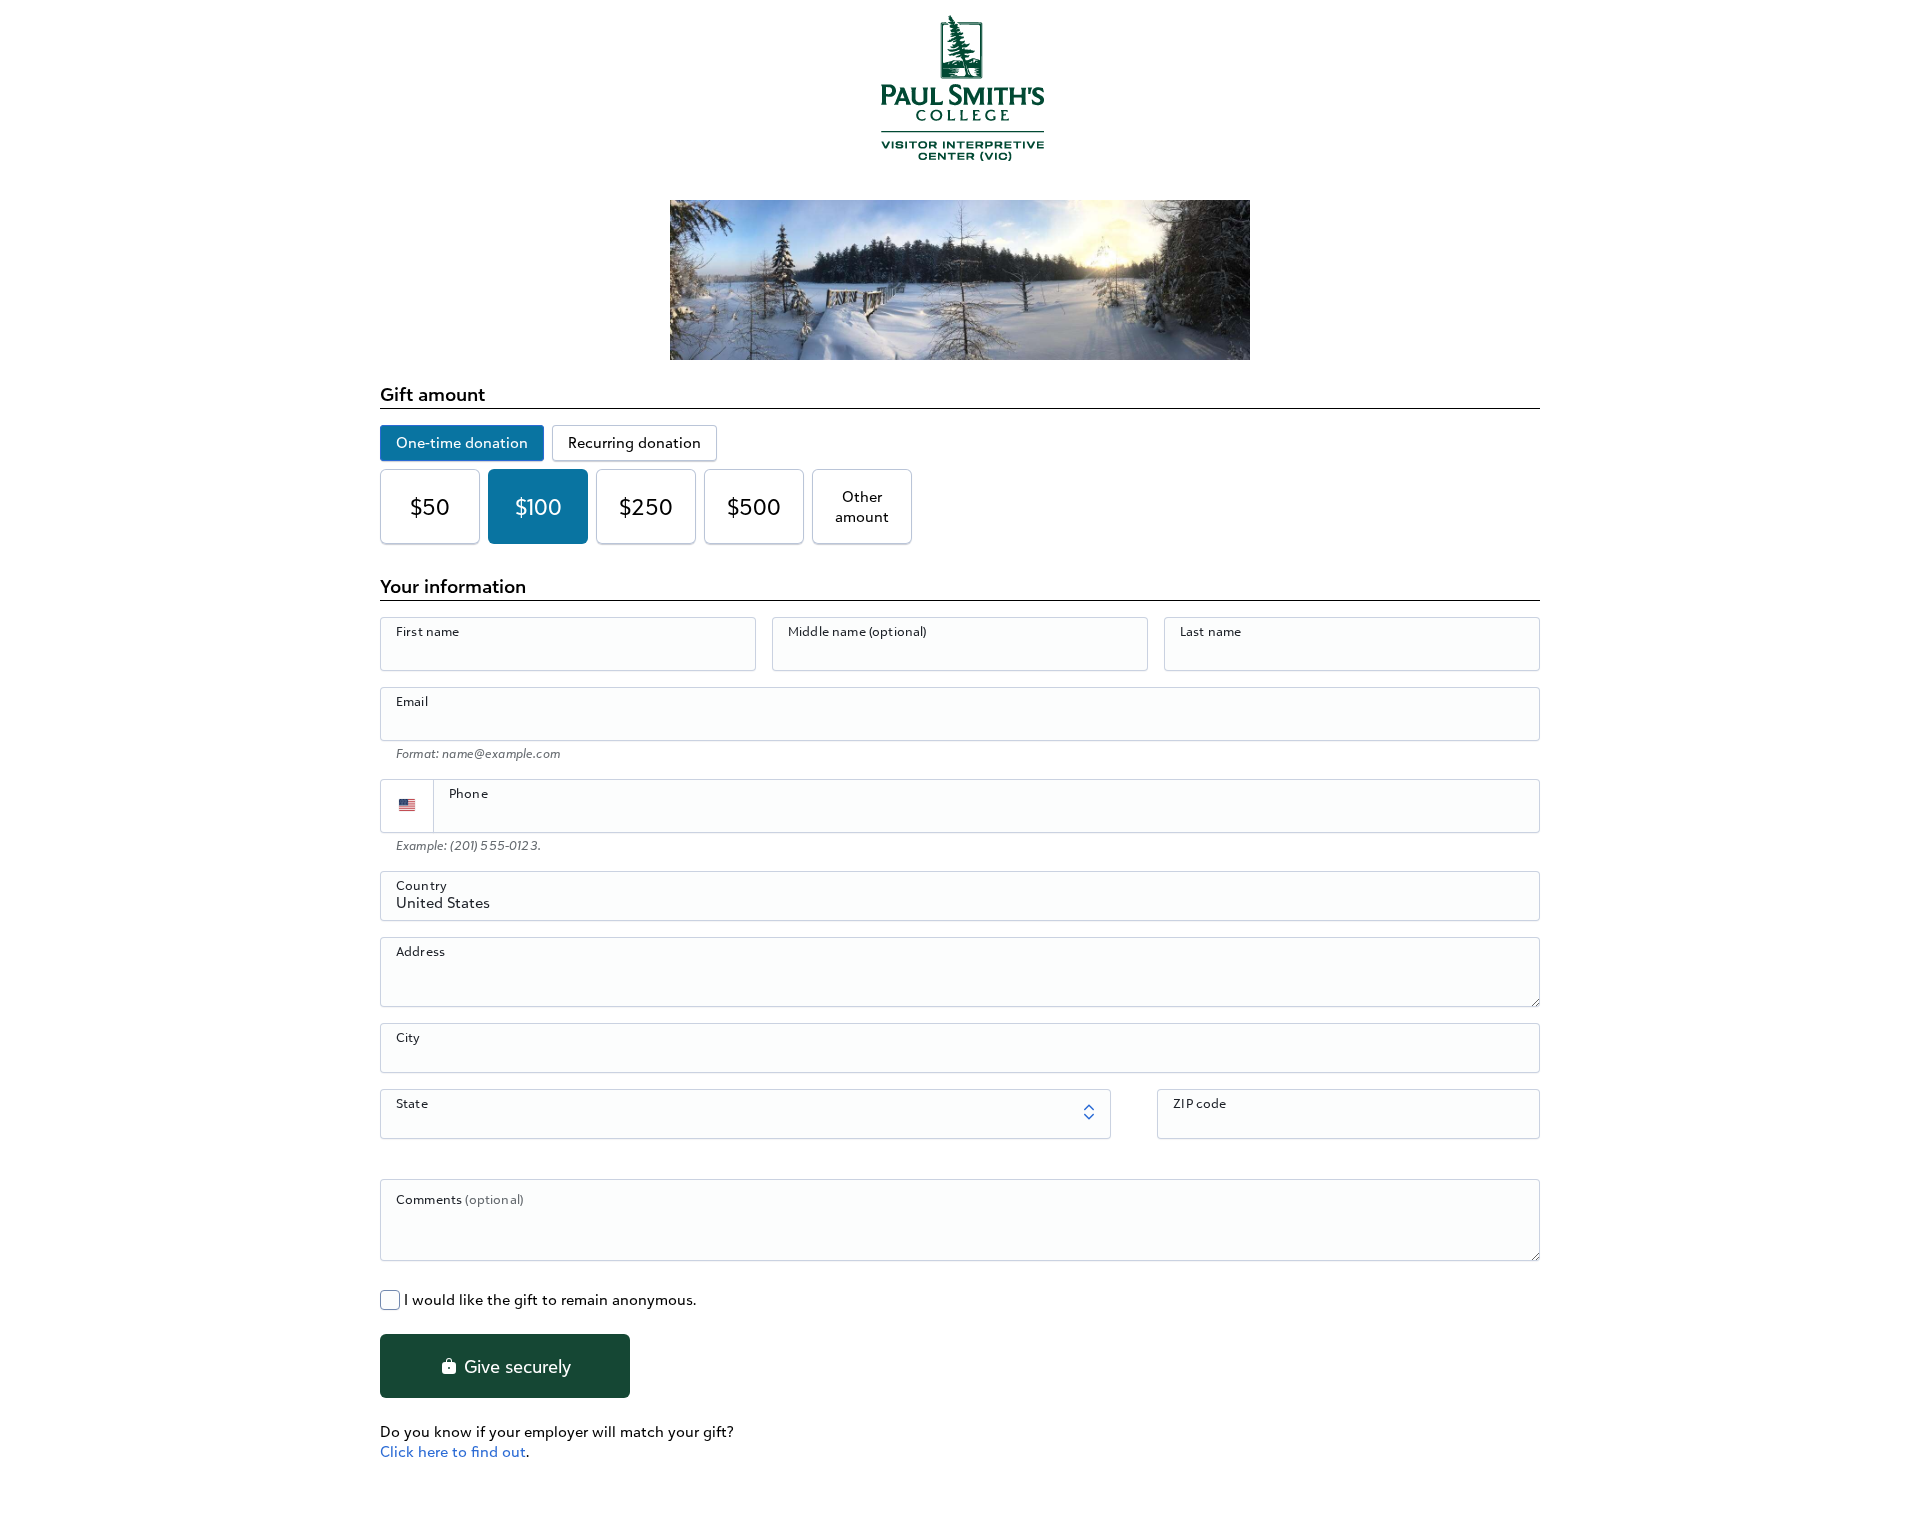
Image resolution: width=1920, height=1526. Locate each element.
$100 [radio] (538, 506)
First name (428, 631)
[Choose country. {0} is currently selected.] (407, 806)
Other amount (862, 506)
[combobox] (960, 907)
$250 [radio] (646, 506)
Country (421, 885)
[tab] (462, 443)
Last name (1210, 631)
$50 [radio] (430, 506)
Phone (468, 793)
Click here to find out (453, 1451)
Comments (459, 1199)
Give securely (515, 1366)
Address (420, 951)
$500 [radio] (754, 506)
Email (412, 701)
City (408, 1037)
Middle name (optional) (857, 631)
